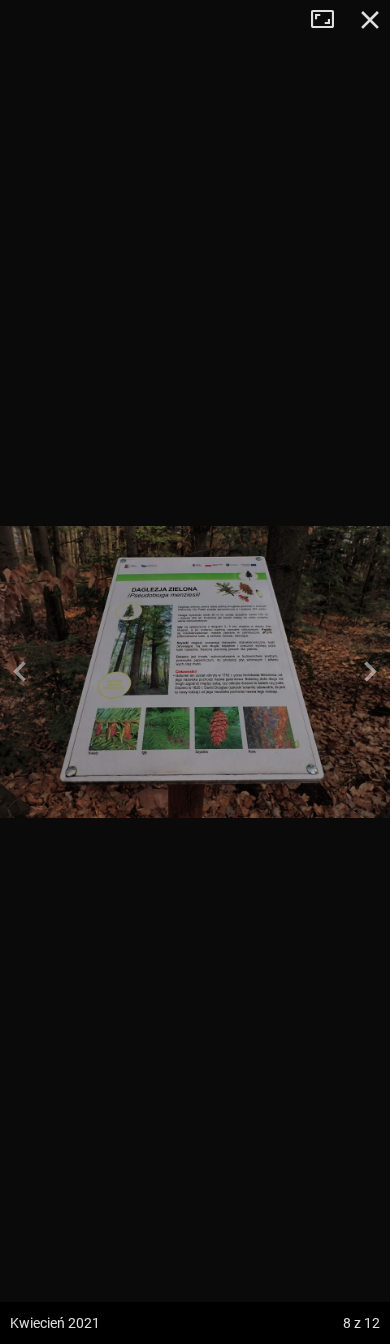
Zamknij (370, 20)
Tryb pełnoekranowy (330, 20)
